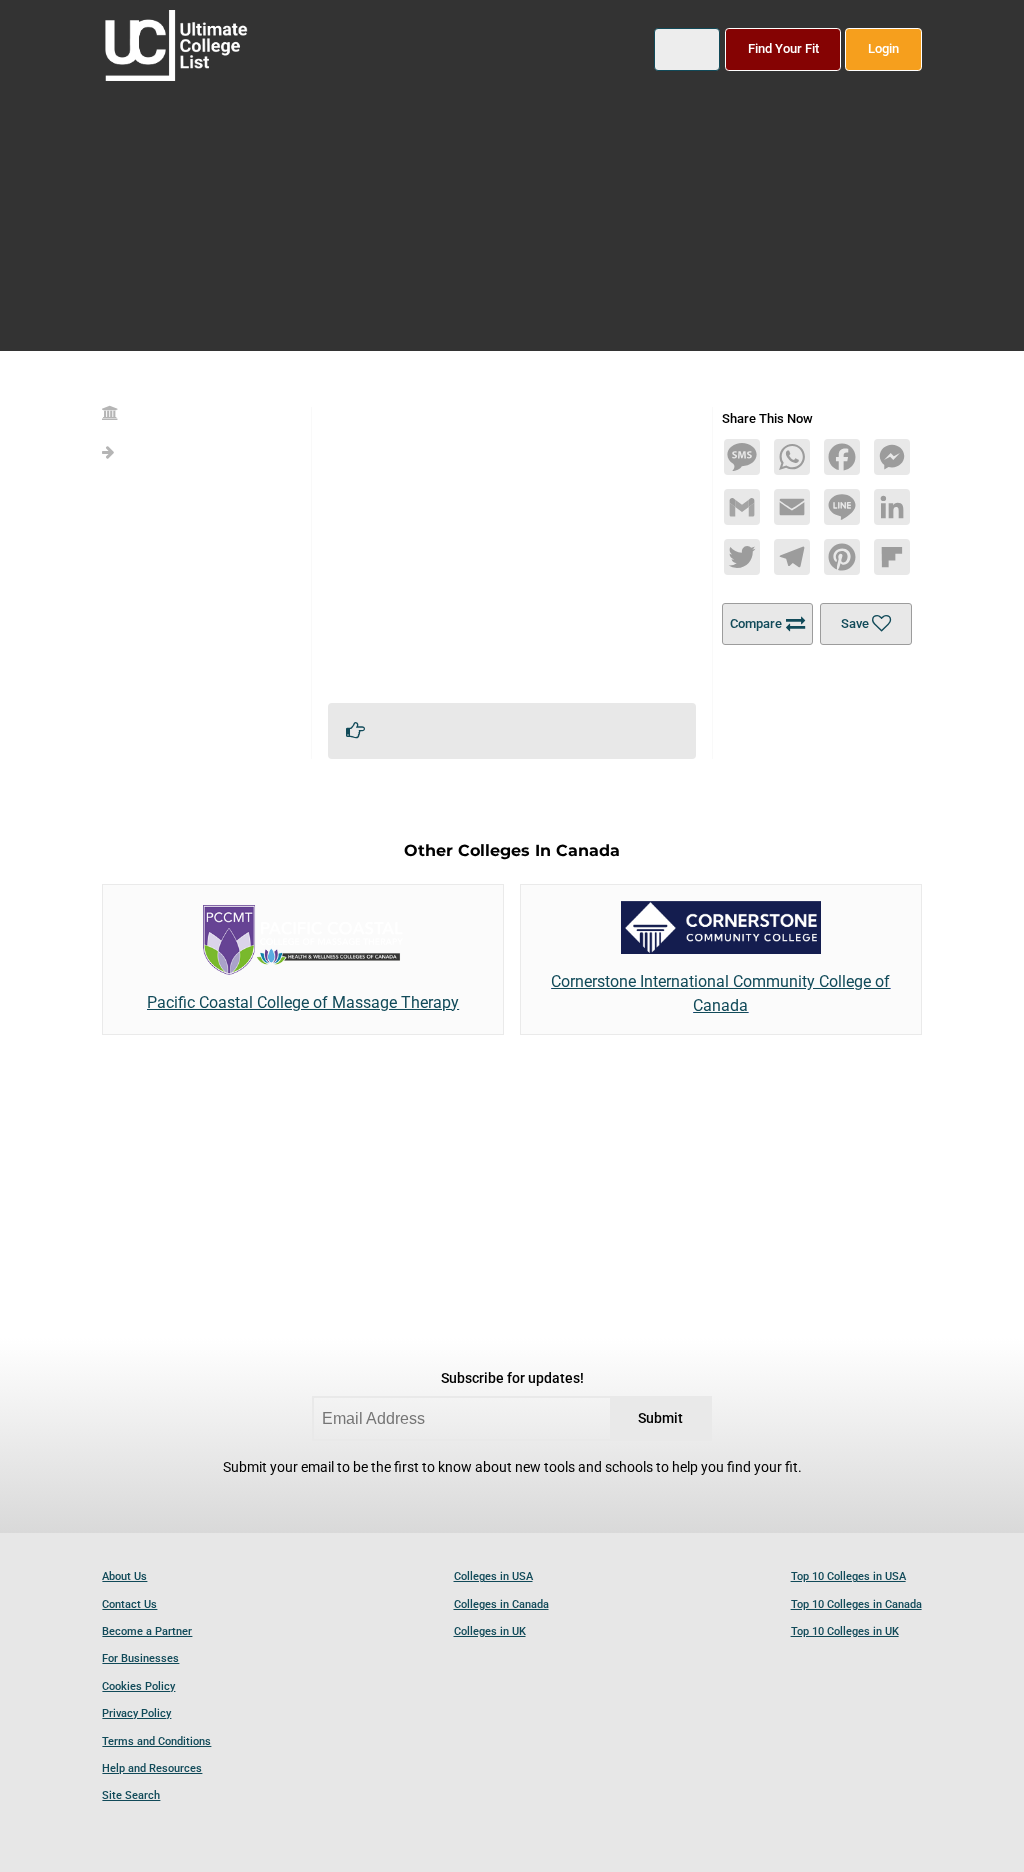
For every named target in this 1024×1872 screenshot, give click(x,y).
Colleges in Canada (501, 1604)
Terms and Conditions (156, 1741)
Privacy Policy (136, 1713)
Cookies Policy (138, 1686)
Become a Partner (147, 1631)
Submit (660, 1418)
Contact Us (129, 1604)
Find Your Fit (783, 48)
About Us (124, 1576)
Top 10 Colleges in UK (845, 1631)
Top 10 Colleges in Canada (856, 1604)
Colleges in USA (493, 1576)
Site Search (131, 1795)
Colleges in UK (490, 1631)
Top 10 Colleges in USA (848, 1576)
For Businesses (140, 1658)
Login (883, 48)
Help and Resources (152, 1768)
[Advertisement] (512, 547)
